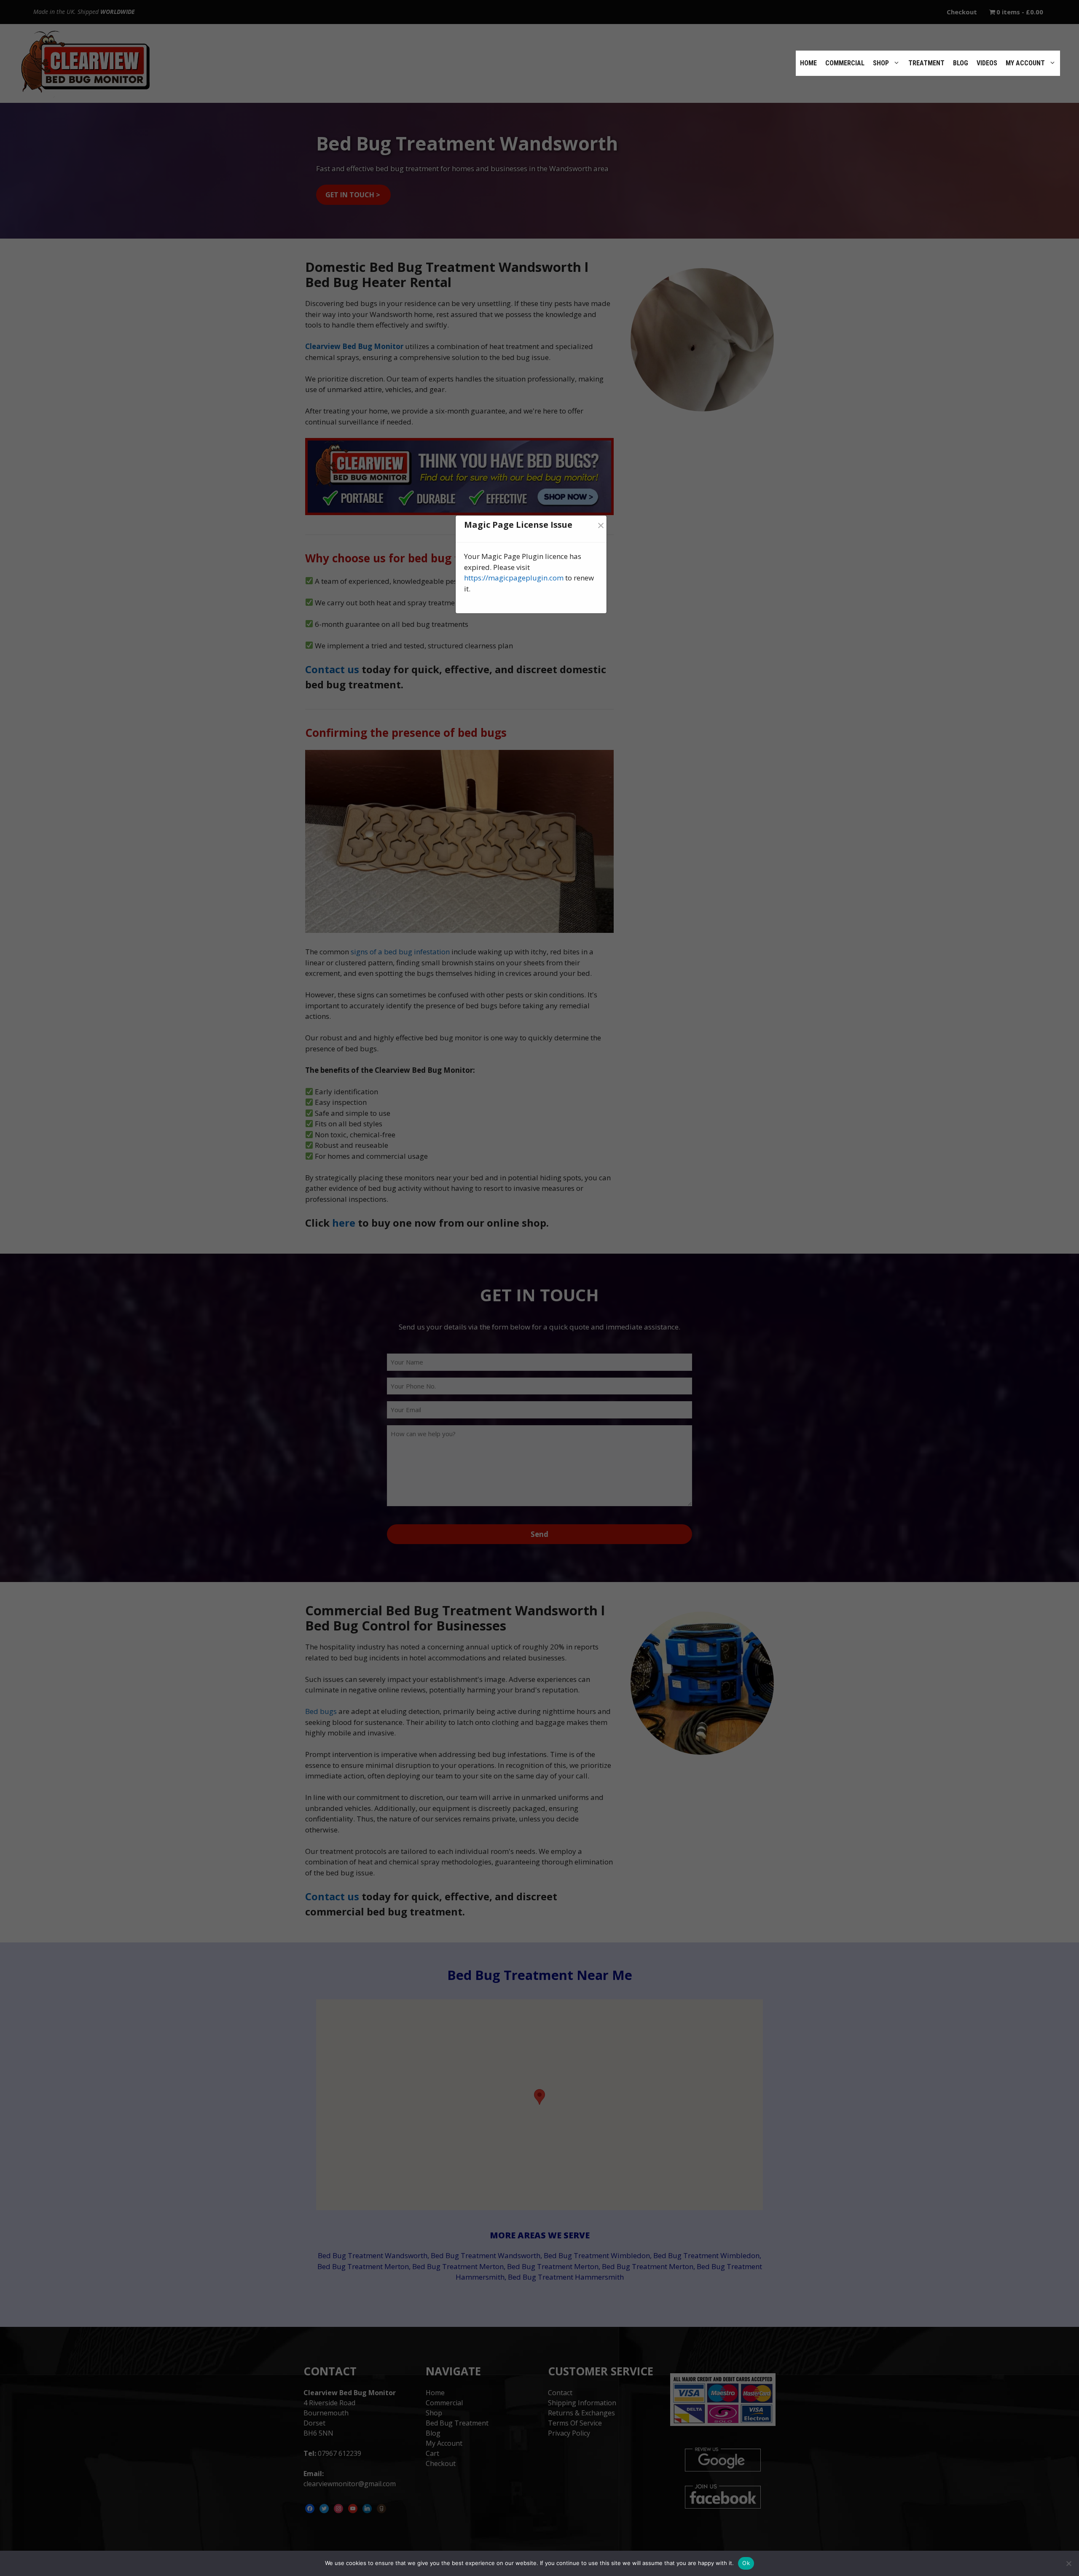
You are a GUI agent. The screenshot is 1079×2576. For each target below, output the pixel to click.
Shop (881, 63)
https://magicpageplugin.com (514, 578)
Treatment (926, 63)
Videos (987, 63)
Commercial (845, 63)
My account (1025, 63)
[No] (1068, 2563)
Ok (746, 2563)
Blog (961, 63)
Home (808, 63)
